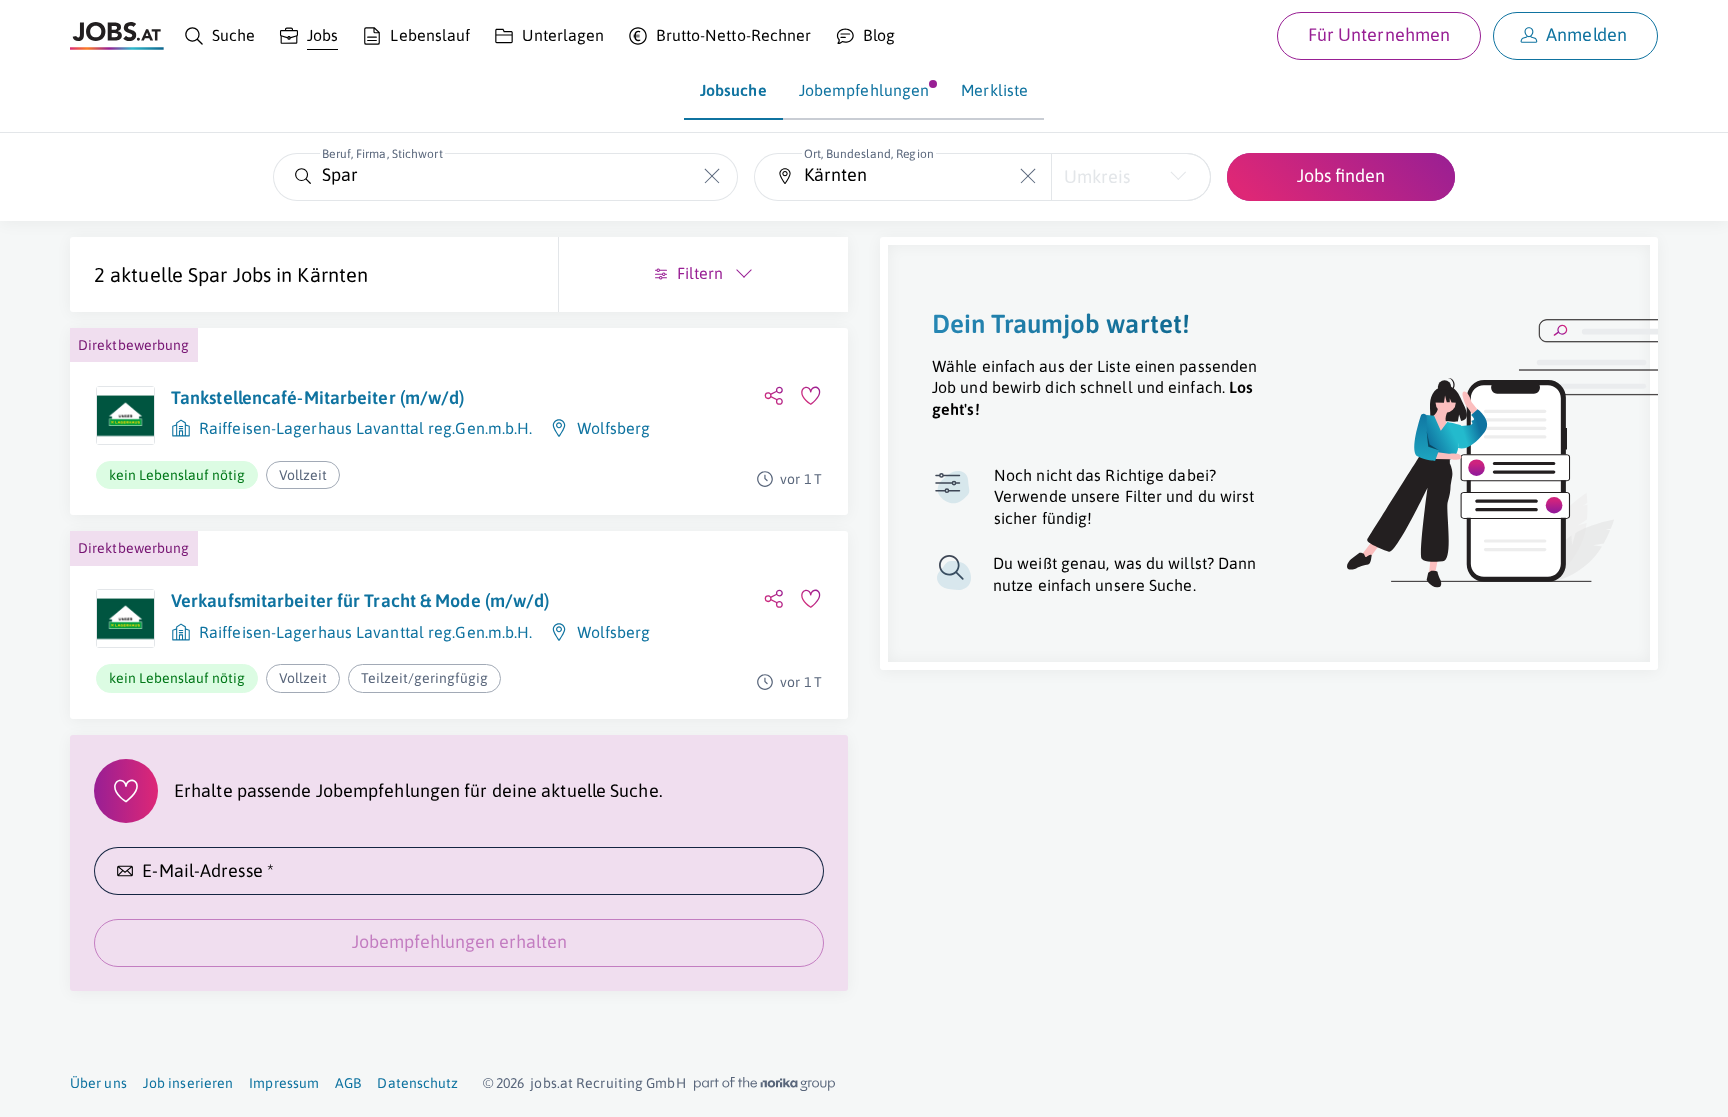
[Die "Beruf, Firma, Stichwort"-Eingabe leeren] (712, 176)
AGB (348, 1083)
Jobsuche (733, 90)
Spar (207, 274)
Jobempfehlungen (864, 90)
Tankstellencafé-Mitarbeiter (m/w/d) (318, 397)
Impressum (284, 1083)
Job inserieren (188, 1083)
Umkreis (1097, 176)
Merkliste (994, 90)
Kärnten (332, 274)
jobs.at (551, 1083)
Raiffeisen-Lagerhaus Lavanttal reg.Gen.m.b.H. (366, 428)
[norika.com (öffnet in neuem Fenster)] (764, 1084)
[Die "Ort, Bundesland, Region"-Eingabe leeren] (1028, 176)
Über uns (98, 1083)
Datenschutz (417, 1083)
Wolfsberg (614, 428)
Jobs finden (1341, 175)
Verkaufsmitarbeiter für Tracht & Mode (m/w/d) (360, 600)
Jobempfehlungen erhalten (459, 941)
